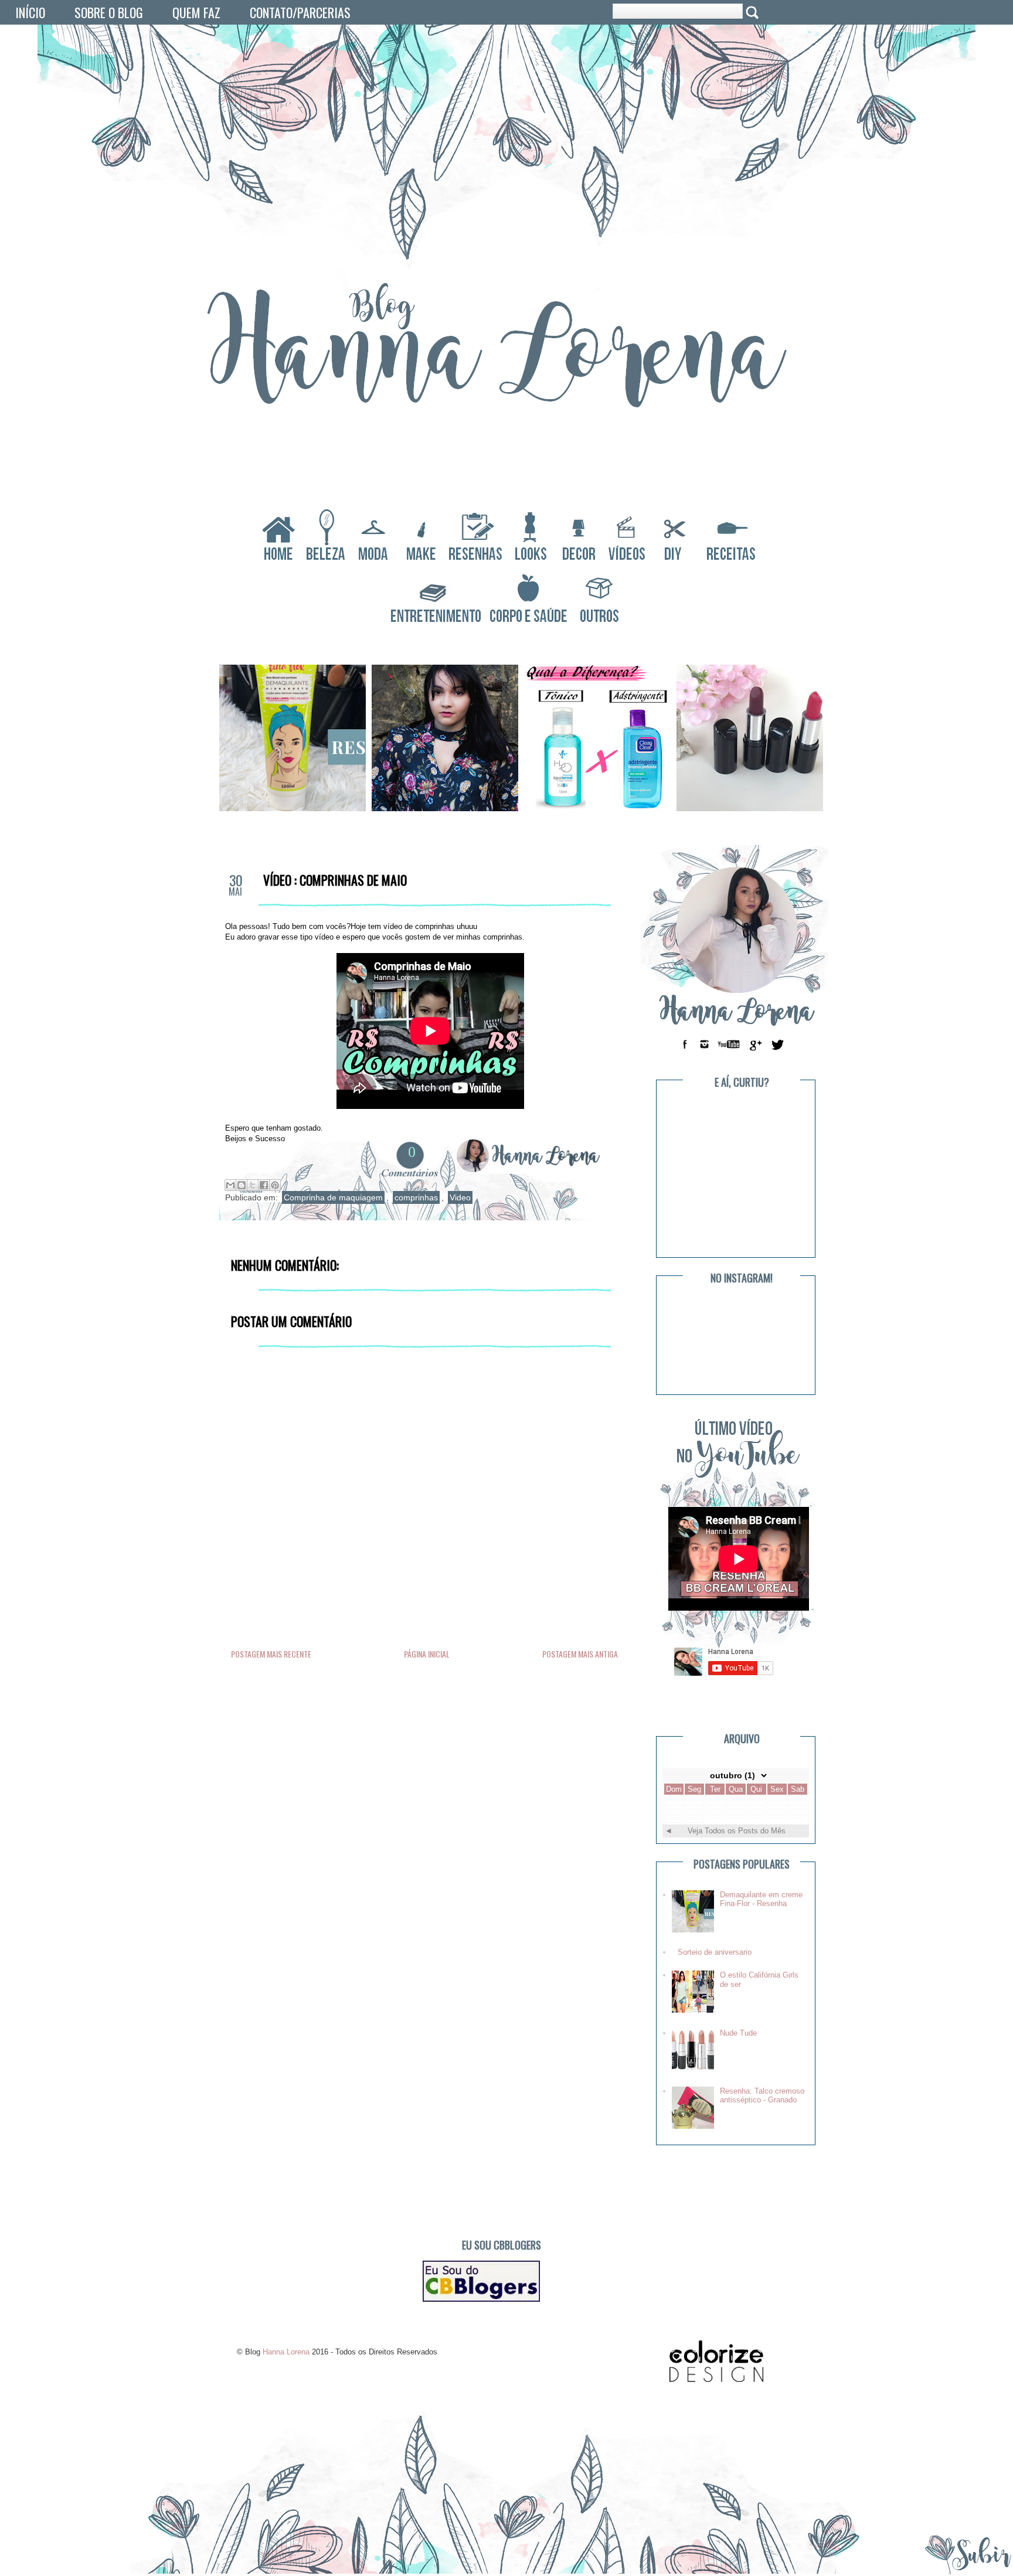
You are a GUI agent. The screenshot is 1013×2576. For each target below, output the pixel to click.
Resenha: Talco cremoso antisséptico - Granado (762, 2096)
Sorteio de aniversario (715, 1952)
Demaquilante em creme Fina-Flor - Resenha (761, 1899)
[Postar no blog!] (242, 1185)
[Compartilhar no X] (253, 1185)
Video (460, 1197)
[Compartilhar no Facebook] (264, 1185)
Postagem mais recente (271, 1654)
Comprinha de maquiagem (333, 1197)
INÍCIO (30, 12)
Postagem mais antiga (580, 1654)
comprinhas (416, 1197)
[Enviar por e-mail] (230, 1185)
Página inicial (427, 1654)
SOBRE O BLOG (109, 12)
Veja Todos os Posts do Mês (737, 1831)
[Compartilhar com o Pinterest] (275, 1185)
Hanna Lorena (336, 68)
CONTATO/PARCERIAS (300, 12)
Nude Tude (738, 2033)
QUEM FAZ (196, 12)
